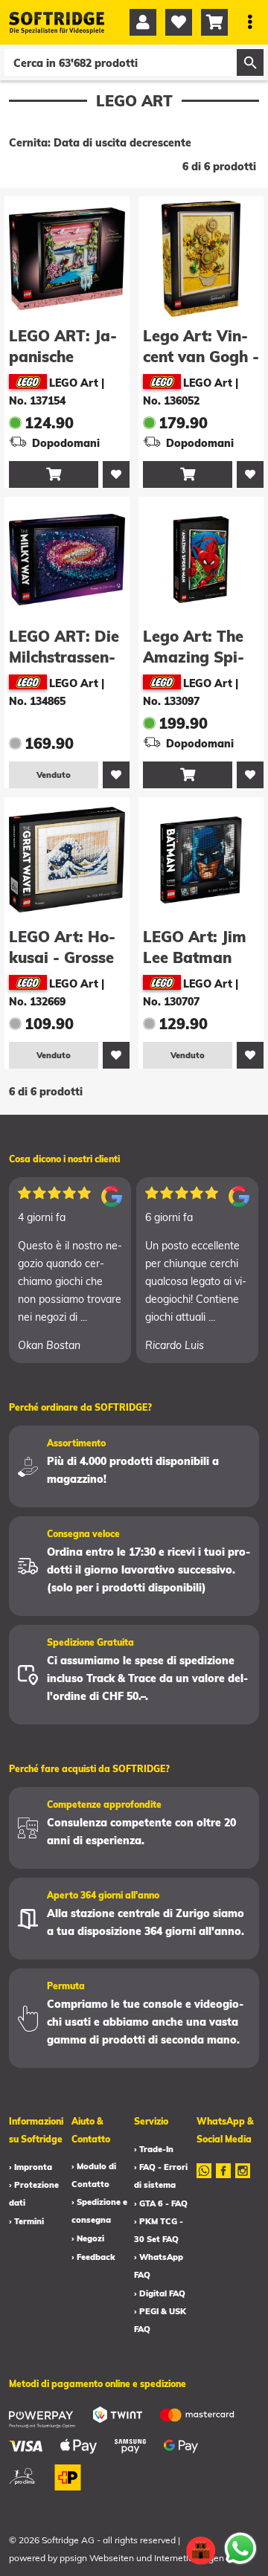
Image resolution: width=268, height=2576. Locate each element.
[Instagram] (243, 2180)
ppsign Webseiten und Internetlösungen (142, 2558)
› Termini (26, 2221)
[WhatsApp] (204, 2180)
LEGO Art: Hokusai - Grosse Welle (62, 957)
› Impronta (31, 2167)
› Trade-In (154, 2149)
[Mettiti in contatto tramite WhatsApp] (240, 2548)
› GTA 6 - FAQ (161, 2203)
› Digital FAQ (160, 2293)
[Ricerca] (250, 62)
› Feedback (93, 2257)
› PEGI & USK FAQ (160, 2320)
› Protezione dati (34, 2194)
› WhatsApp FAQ (159, 2266)
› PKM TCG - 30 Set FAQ (159, 2230)
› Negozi (88, 2238)
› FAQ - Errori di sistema (161, 2176)
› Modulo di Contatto (94, 2175)
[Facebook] (223, 2180)
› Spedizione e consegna (99, 2211)
